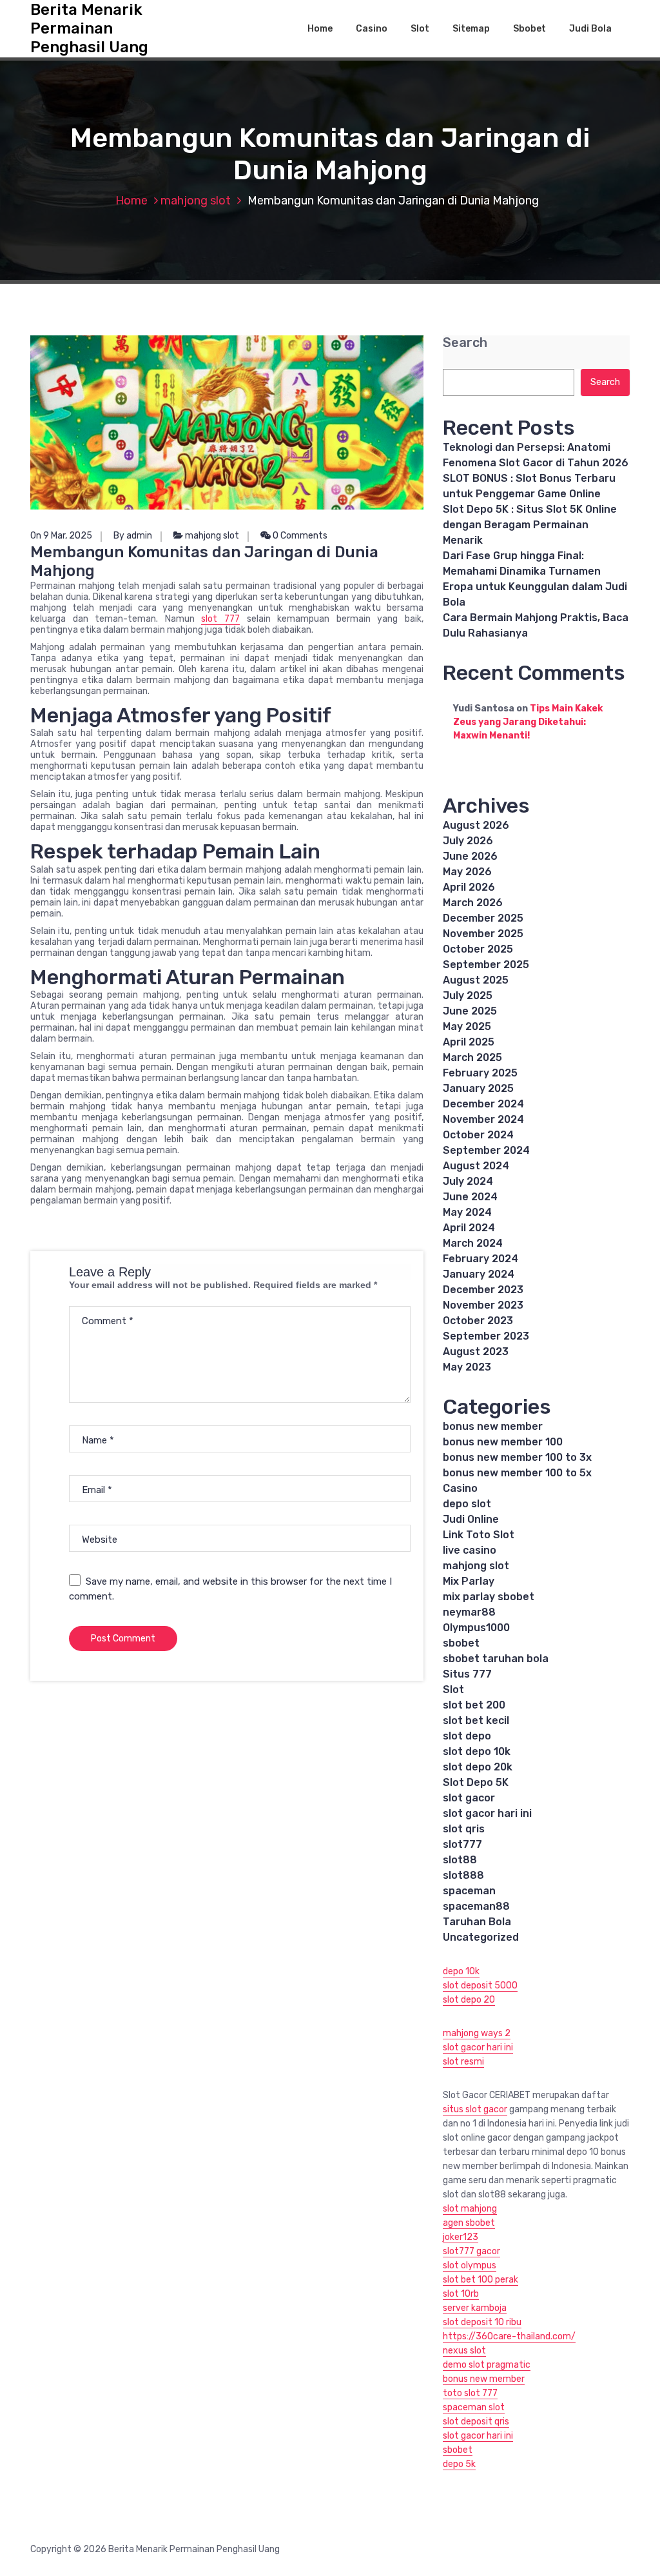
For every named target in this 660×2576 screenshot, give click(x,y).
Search (465, 343)
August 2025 (476, 980)
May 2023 (467, 1367)
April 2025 (469, 1042)
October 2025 (478, 949)
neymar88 (469, 1612)
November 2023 (483, 1305)
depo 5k (459, 2464)
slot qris (464, 1829)
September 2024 (486, 1150)
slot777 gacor (471, 2251)
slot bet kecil (476, 1720)
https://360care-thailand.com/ (509, 2336)
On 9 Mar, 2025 (61, 536)
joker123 (461, 2237)
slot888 (463, 1875)
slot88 (460, 1860)
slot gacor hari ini (487, 1813)
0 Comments (299, 536)
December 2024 (483, 1104)
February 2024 (480, 1259)
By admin (133, 536)
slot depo (467, 1736)
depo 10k (461, 1971)
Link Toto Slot (479, 1535)
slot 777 (220, 619)
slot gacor (469, 1798)
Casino (372, 29)
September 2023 (486, 1336)
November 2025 (483, 934)
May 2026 (467, 872)
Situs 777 (467, 1674)
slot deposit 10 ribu (482, 2322)
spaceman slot (474, 2407)
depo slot (467, 1504)
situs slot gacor (475, 2109)
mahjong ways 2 (477, 2033)
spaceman (469, 1891)
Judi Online (471, 1519)
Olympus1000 (476, 1628)
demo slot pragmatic (487, 2365)
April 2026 (469, 887)
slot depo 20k (478, 1767)
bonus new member (493, 1426)
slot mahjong (470, 2209)
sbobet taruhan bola (496, 1659)
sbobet (461, 1643)
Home (320, 29)
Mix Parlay (469, 1581)
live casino (470, 1550)
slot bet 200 (474, 1705)
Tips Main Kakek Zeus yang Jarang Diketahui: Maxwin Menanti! (528, 722)
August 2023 (476, 1352)
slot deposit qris (476, 2422)
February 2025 (480, 1073)
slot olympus (470, 2265)
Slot (420, 29)
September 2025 (486, 965)
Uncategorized (481, 1937)
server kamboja (475, 2308)
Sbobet (529, 29)
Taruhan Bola (477, 1922)
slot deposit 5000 (480, 1986)
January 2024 (479, 1274)
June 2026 (470, 856)
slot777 (462, 1844)
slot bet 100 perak (480, 2280)
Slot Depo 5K (476, 1782)
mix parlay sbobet (489, 1597)
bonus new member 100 (503, 1442)
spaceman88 (476, 1906)
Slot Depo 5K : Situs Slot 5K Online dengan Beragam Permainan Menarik (530, 525)
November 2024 (483, 1119)
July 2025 (468, 996)
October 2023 (478, 1321)
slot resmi (463, 2062)
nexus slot (464, 2351)
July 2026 (468, 841)
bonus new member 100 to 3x (517, 1457)
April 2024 (469, 1228)
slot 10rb (461, 2294)
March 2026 (473, 903)
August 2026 (476, 825)
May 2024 (467, 1212)
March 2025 (472, 1057)
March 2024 (473, 1243)
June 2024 (470, 1197)
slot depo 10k (477, 1751)
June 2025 (470, 1011)
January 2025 (478, 1088)
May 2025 (467, 1026)
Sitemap (471, 29)
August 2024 (476, 1166)
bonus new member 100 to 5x (517, 1473)
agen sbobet (469, 2223)
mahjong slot (196, 201)
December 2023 (483, 1290)
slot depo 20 (469, 2000)
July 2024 (468, 1181)
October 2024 (478, 1135)
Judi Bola (590, 29)
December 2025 (483, 918)
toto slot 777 (470, 2393)
